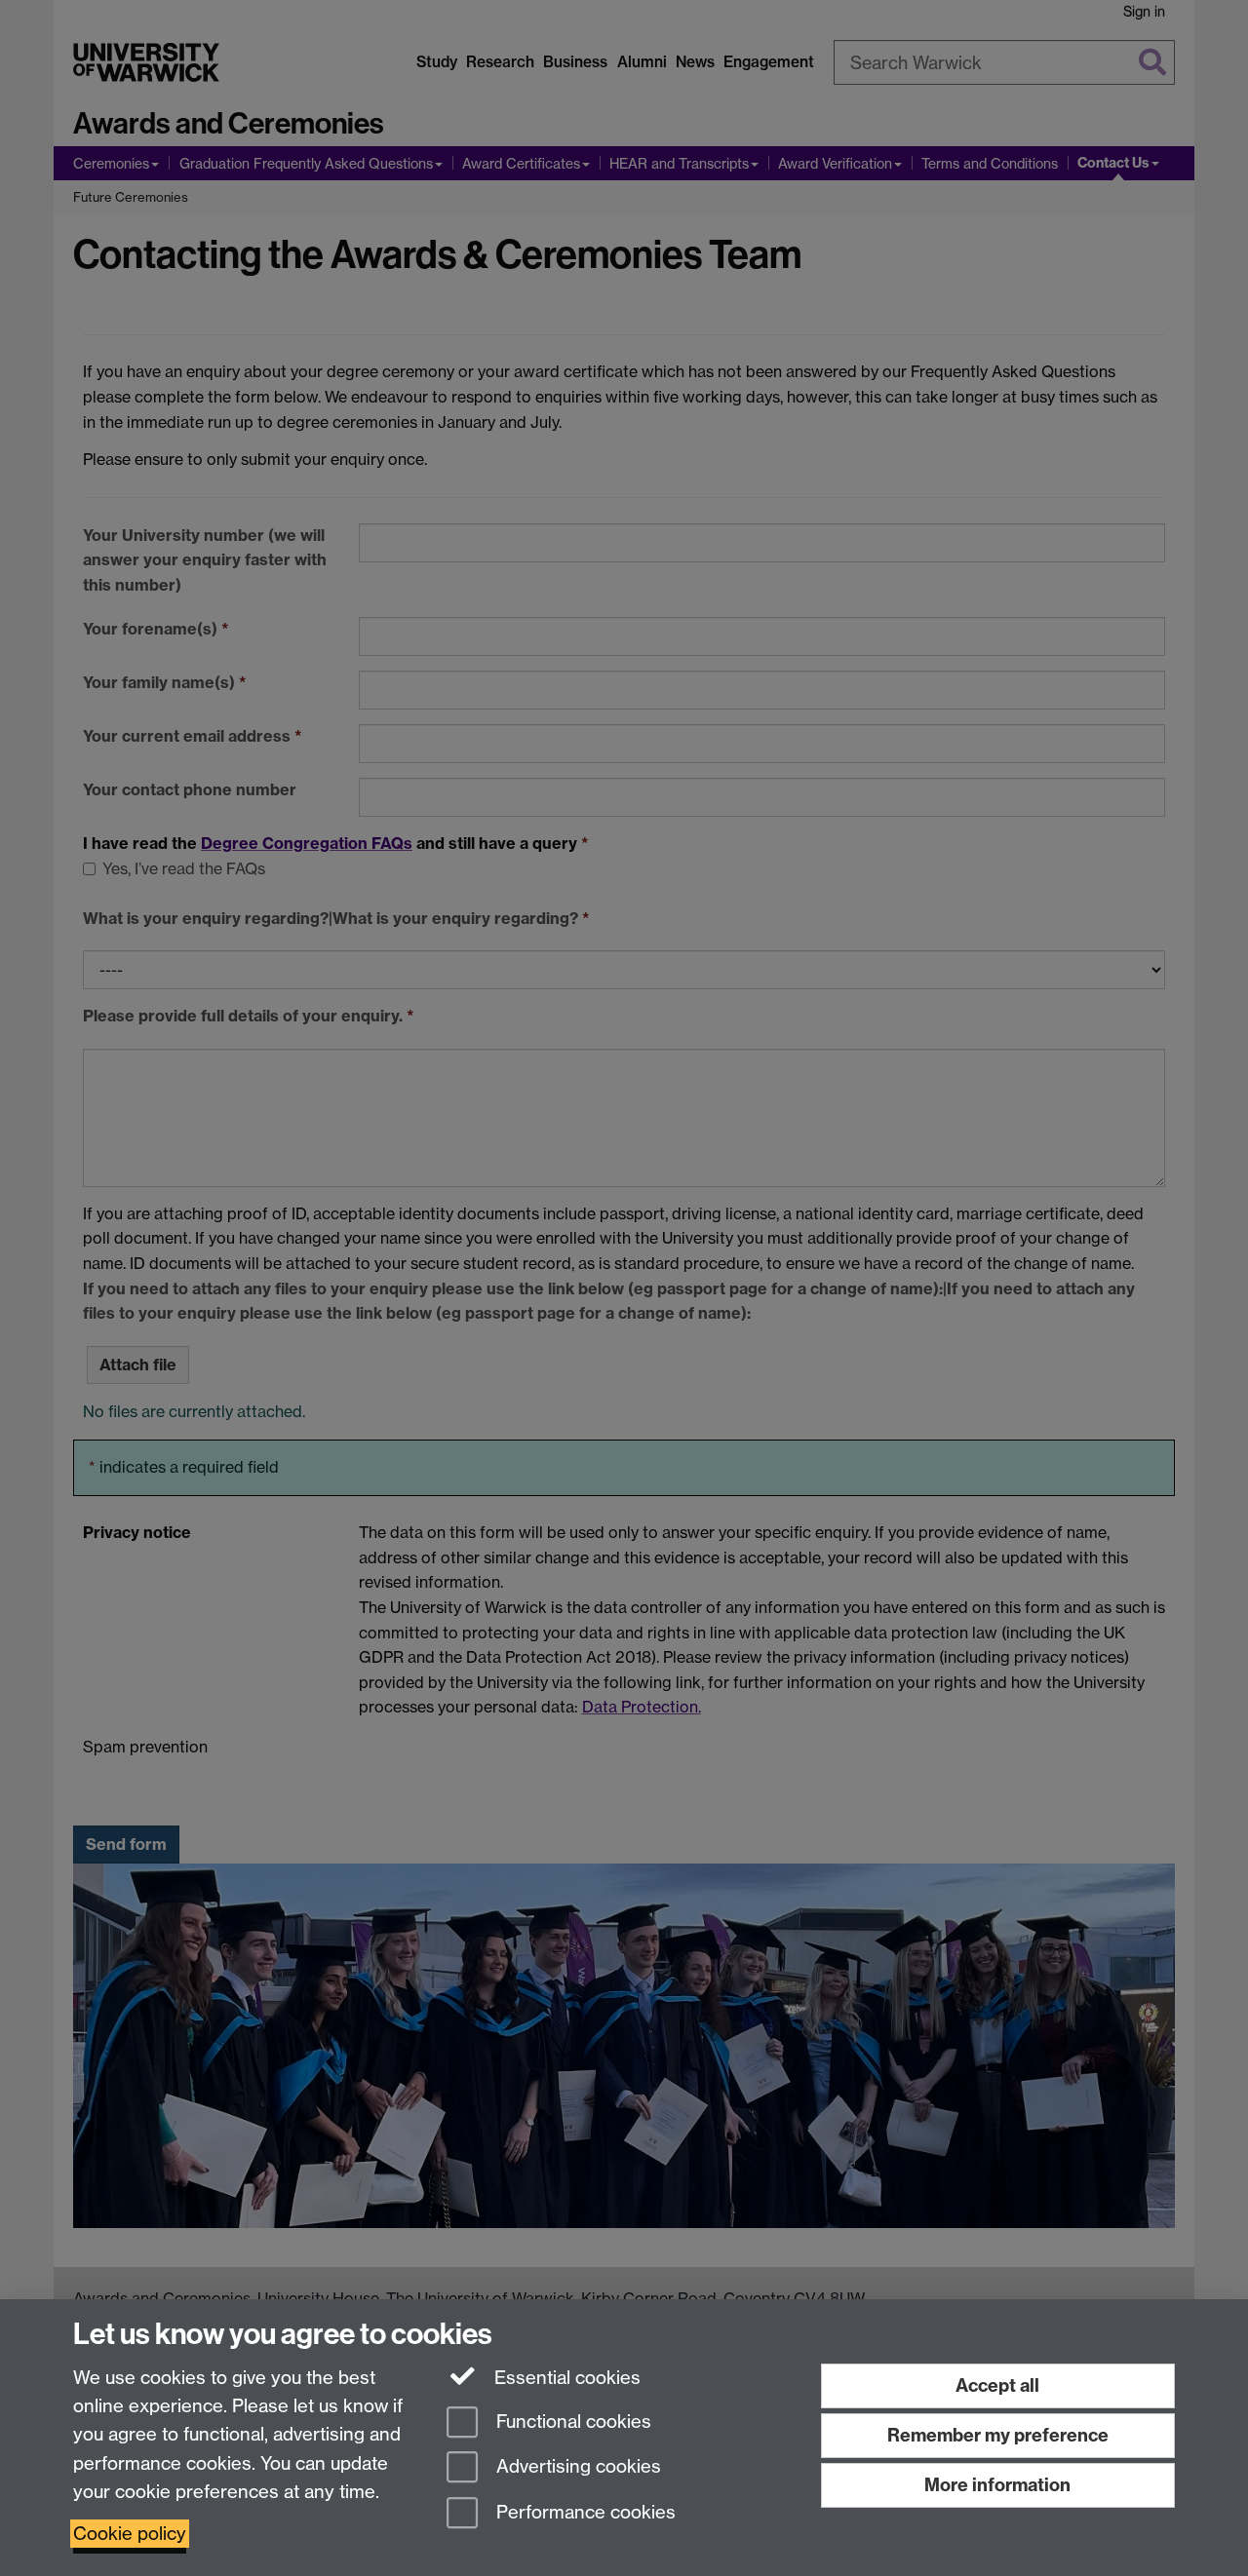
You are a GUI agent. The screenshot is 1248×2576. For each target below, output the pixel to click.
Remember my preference (998, 2435)
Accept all (997, 2385)
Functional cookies (571, 2422)
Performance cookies (584, 2513)
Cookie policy (130, 2534)
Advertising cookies (576, 2467)
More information (997, 2485)
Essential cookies (565, 2378)
